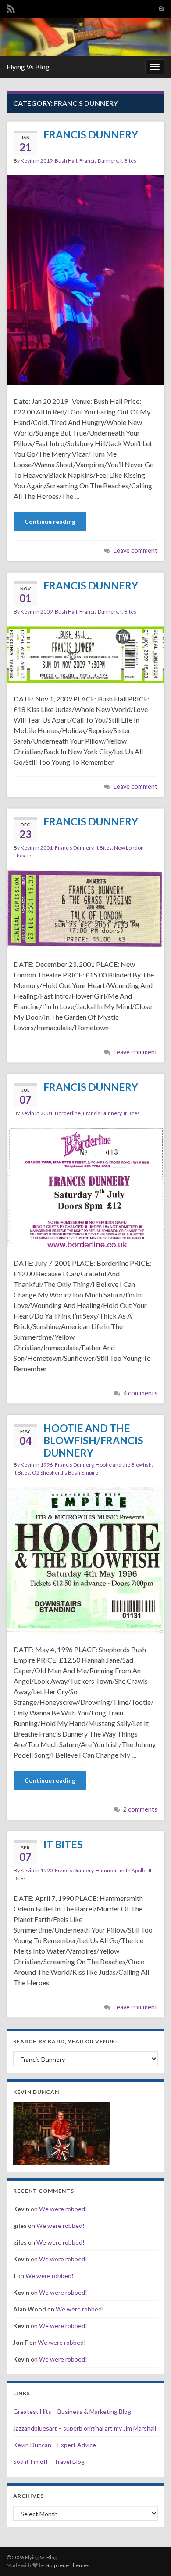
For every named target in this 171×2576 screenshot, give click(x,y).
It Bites (128, 161)
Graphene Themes (67, 2565)
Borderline (68, 1113)
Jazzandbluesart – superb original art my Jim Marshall (85, 2428)
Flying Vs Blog (28, 67)
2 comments (140, 1809)
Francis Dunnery (99, 161)
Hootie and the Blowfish (124, 1465)
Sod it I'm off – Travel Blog (49, 2462)
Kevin (27, 161)
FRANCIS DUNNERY (91, 134)
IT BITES (63, 1844)
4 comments (140, 1393)
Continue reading (50, 521)
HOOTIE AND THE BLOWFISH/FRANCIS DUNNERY (93, 1440)
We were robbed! (63, 2209)
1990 (46, 1870)
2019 (46, 161)
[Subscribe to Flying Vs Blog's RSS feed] (11, 7)
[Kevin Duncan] (61, 2132)
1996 (46, 1465)
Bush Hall (66, 161)
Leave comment (135, 550)
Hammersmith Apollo (121, 1870)
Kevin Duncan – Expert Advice (55, 2445)
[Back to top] (151, 2556)
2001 (46, 848)
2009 (46, 612)
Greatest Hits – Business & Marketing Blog (72, 2411)
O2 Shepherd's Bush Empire (65, 1473)
